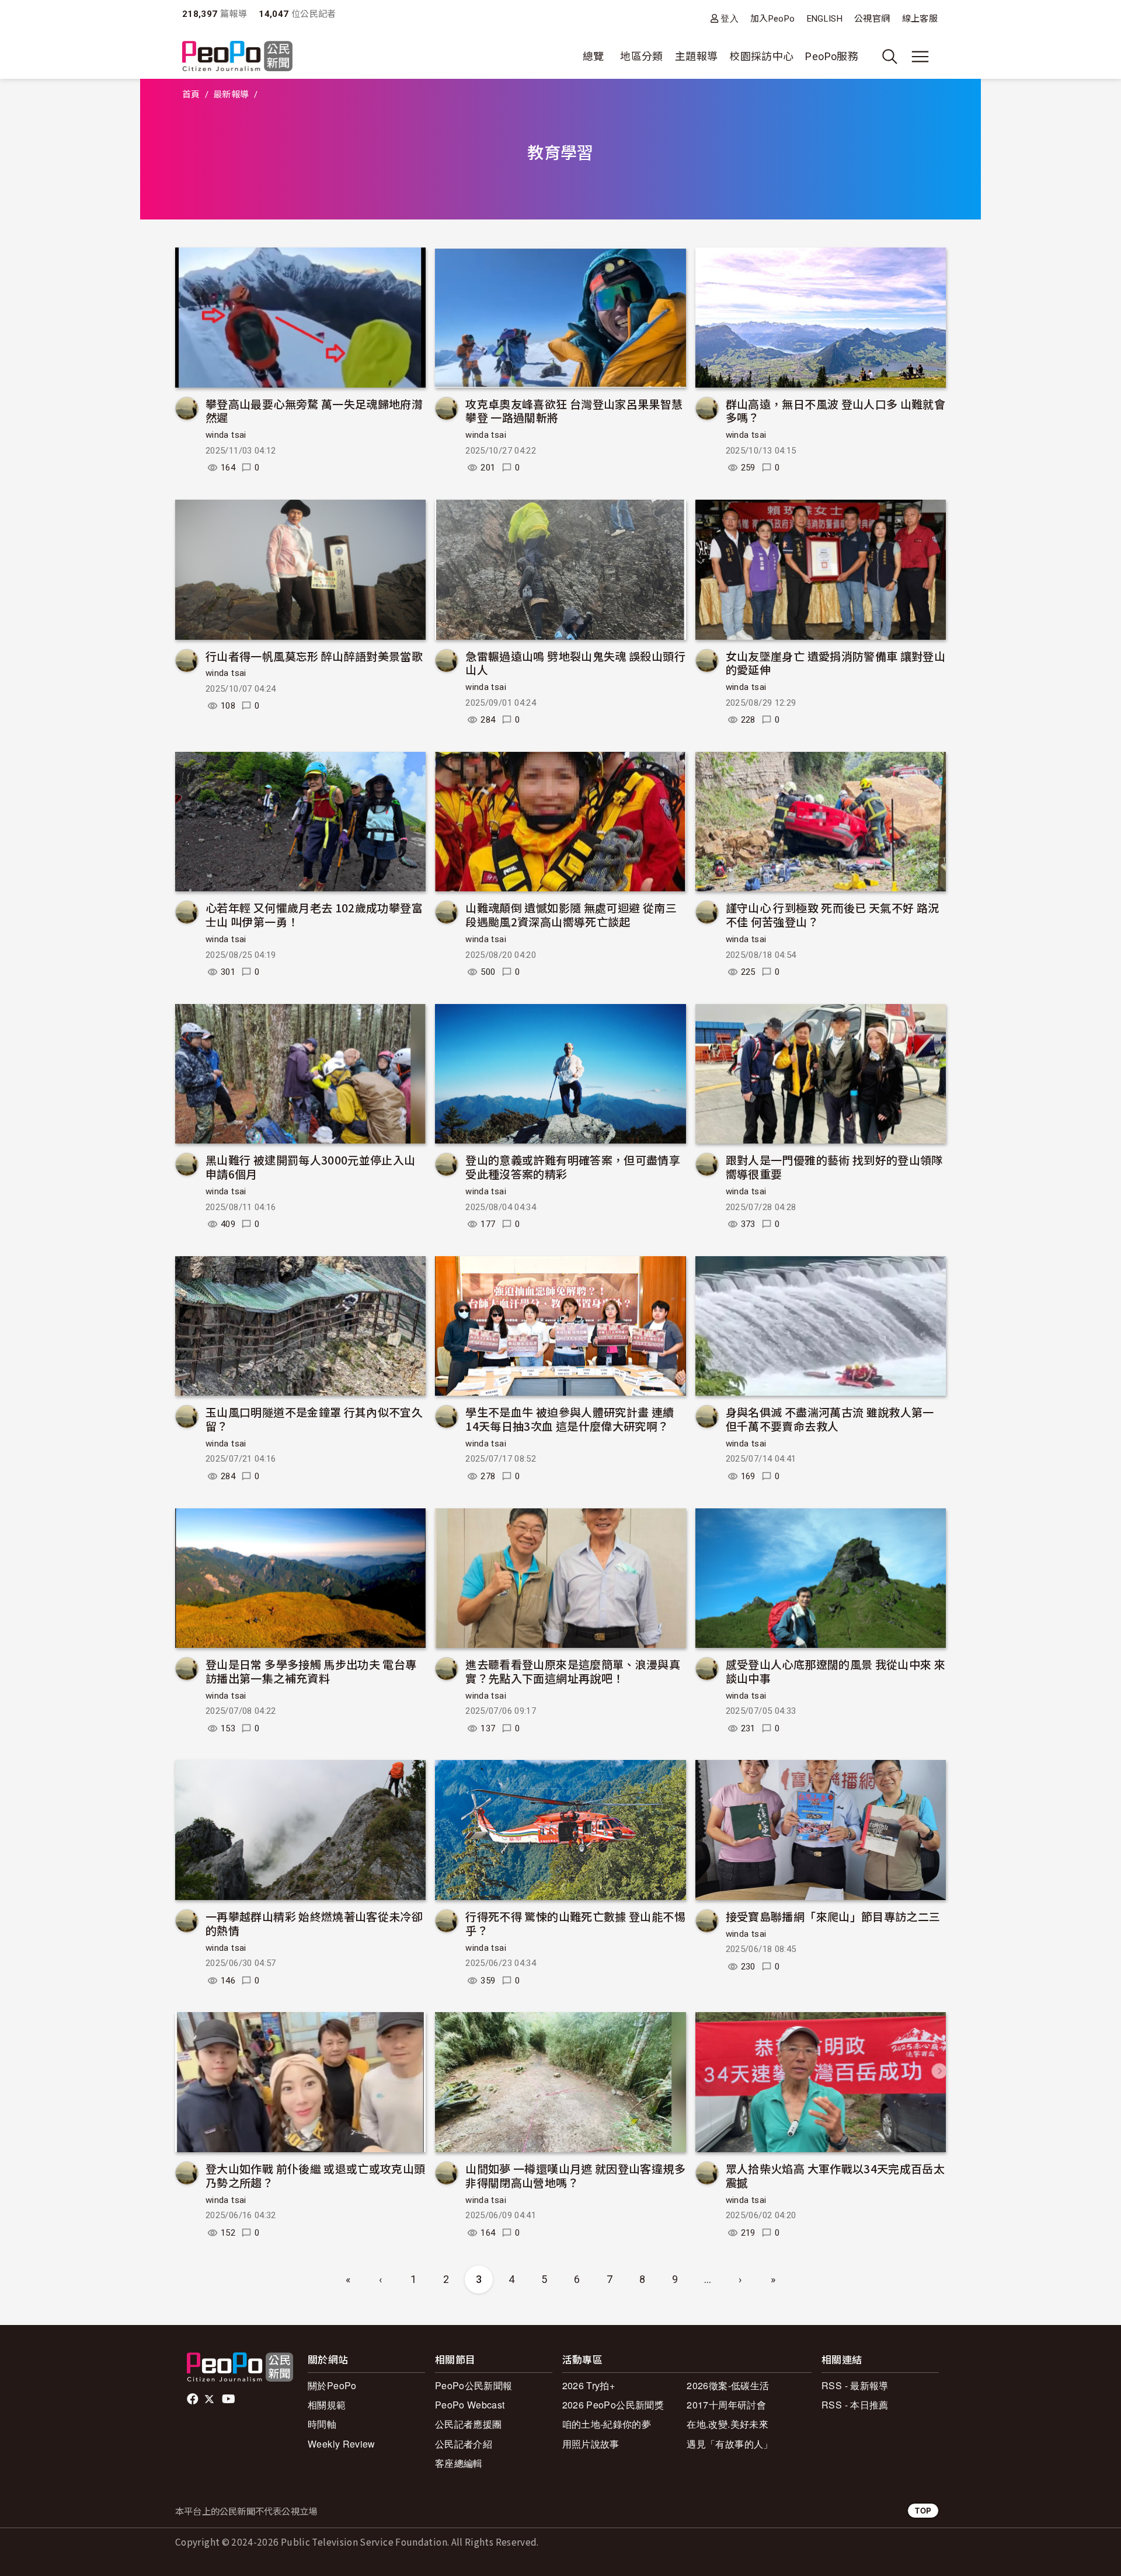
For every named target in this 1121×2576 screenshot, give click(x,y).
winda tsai (226, 435)
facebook (194, 2399)
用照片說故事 (591, 2444)
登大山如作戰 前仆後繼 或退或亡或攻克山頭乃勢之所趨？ (316, 2175)
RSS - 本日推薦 (855, 2405)
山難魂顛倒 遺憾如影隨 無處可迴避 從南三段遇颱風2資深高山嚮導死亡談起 (571, 914)
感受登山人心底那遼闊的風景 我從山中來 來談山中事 (836, 1671)
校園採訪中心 (761, 56)
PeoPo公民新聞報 (474, 2385)
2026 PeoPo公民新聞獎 (613, 2405)
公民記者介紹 (464, 2444)
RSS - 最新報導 (855, 2385)
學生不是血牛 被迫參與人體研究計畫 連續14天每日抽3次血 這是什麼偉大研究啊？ (570, 1419)
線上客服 (920, 19)
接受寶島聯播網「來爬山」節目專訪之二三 (833, 1916)
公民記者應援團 (469, 2424)
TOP (923, 2510)
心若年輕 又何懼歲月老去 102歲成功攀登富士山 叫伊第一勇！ (314, 914)
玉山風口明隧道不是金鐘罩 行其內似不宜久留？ (314, 1419)
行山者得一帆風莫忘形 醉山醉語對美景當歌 (314, 656)
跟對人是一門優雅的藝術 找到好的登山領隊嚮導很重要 (834, 1167)
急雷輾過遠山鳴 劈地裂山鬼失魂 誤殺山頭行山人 (575, 663)
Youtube (229, 2399)
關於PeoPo (332, 2385)
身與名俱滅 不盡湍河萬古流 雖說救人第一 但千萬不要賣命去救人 (830, 1419)
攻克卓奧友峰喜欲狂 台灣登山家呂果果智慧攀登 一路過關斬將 (574, 411)
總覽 (593, 56)
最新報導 (231, 95)
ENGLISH (825, 19)
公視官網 (872, 19)
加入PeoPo (773, 19)
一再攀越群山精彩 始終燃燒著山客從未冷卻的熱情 (314, 1923)
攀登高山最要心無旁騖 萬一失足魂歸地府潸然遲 (314, 411)
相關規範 (327, 2405)
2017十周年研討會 (726, 2405)
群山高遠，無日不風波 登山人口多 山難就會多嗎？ (836, 411)
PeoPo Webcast (470, 2405)
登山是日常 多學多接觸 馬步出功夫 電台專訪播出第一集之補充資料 (311, 1671)
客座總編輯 (459, 2463)
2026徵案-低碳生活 (728, 2385)
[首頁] (237, 57)
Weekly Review (342, 2444)
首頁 (191, 95)
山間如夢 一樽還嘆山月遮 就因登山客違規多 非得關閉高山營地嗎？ (575, 2175)
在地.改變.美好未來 (727, 2424)
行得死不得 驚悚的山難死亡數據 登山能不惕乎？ (575, 1923)
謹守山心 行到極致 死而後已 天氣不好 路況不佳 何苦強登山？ (833, 914)
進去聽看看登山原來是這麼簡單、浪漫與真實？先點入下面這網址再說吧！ (573, 1671)
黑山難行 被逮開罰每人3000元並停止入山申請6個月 (311, 1167)
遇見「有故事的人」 (730, 2444)
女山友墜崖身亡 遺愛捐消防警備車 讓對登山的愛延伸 (836, 663)
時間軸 (322, 2424)
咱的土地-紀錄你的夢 (607, 2424)
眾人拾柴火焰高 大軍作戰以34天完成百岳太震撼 (835, 2175)
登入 (730, 18)
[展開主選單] (920, 57)
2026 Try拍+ (589, 2385)
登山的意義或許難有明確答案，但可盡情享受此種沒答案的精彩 (573, 1167)
